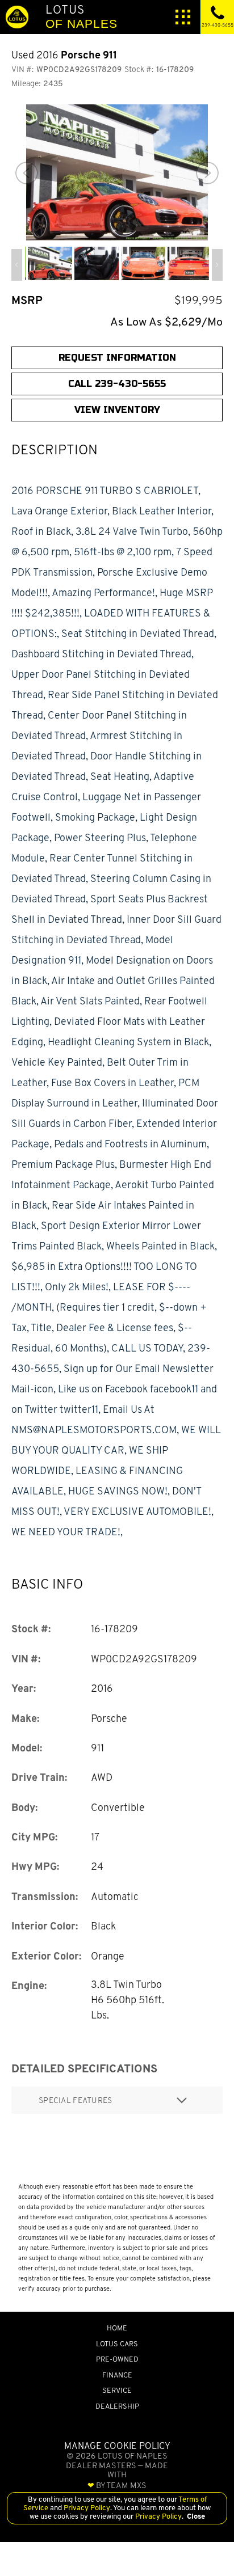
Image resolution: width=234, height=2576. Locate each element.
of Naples (82, 16)
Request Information (117, 358)
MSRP (27, 300)
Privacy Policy (86, 2508)
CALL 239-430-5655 (117, 384)
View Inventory (117, 410)
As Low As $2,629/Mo (166, 322)
